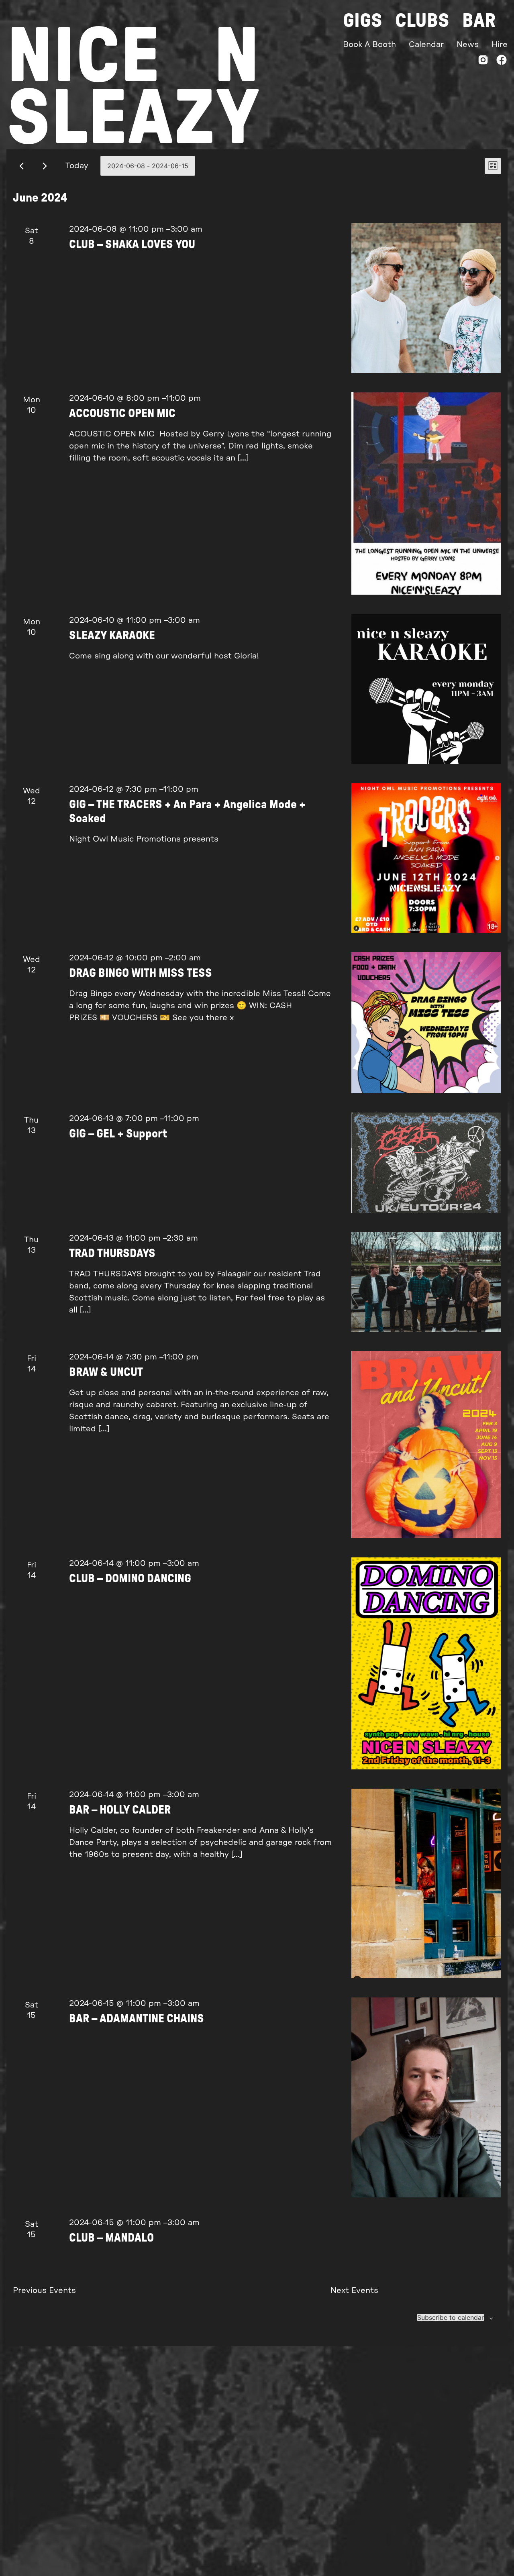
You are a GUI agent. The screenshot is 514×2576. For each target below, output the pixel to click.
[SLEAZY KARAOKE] (426, 689)
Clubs (422, 21)
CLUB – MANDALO (111, 2238)
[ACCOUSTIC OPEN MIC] (426, 494)
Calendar (426, 45)
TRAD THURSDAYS (112, 1254)
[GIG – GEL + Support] (426, 1163)
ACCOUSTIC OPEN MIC (122, 414)
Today (77, 166)
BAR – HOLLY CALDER (120, 1810)
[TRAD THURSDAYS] (426, 1282)
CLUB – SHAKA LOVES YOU (132, 245)
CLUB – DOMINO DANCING (130, 1579)
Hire (500, 45)
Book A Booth (369, 45)
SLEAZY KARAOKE (112, 636)
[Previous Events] (21, 166)
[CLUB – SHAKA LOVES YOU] (426, 298)
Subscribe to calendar (451, 2317)
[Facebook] (502, 62)
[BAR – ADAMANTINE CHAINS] (426, 2097)
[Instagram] (483, 62)
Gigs (363, 21)
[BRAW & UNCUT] (426, 1445)
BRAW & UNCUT (106, 1373)
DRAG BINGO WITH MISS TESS (141, 973)
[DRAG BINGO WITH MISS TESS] (426, 1023)
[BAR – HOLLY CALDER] (426, 1883)
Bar (479, 21)
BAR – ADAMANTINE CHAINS (137, 2019)
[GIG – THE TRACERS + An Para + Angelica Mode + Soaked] (426, 858)
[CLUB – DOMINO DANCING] (426, 1663)
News (468, 45)
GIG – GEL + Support (118, 1134)
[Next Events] (45, 166)
